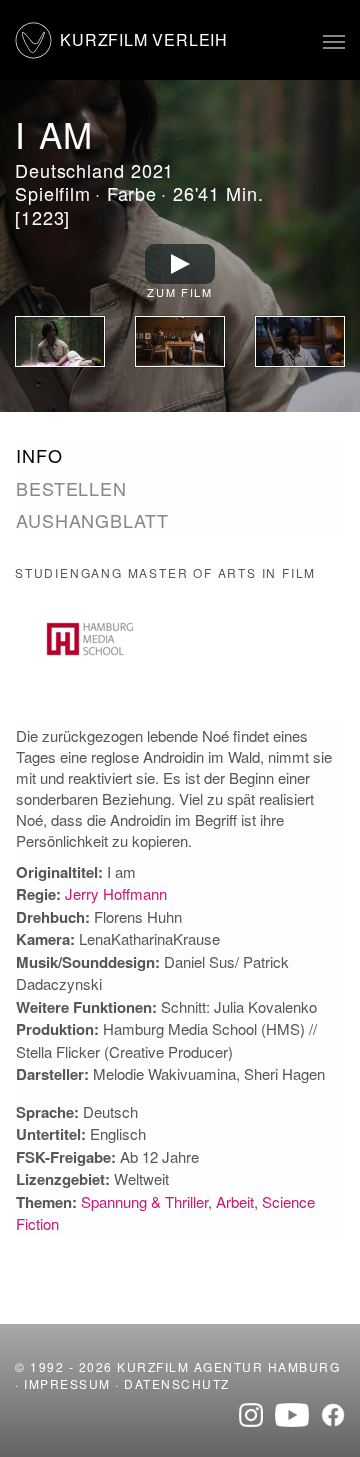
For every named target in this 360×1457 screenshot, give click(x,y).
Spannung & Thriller (144, 1201)
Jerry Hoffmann (116, 893)
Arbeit (235, 1201)
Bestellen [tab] (71, 488)
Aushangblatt (92, 520)
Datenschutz (177, 1383)
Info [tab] (39, 455)
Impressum (67, 1383)
